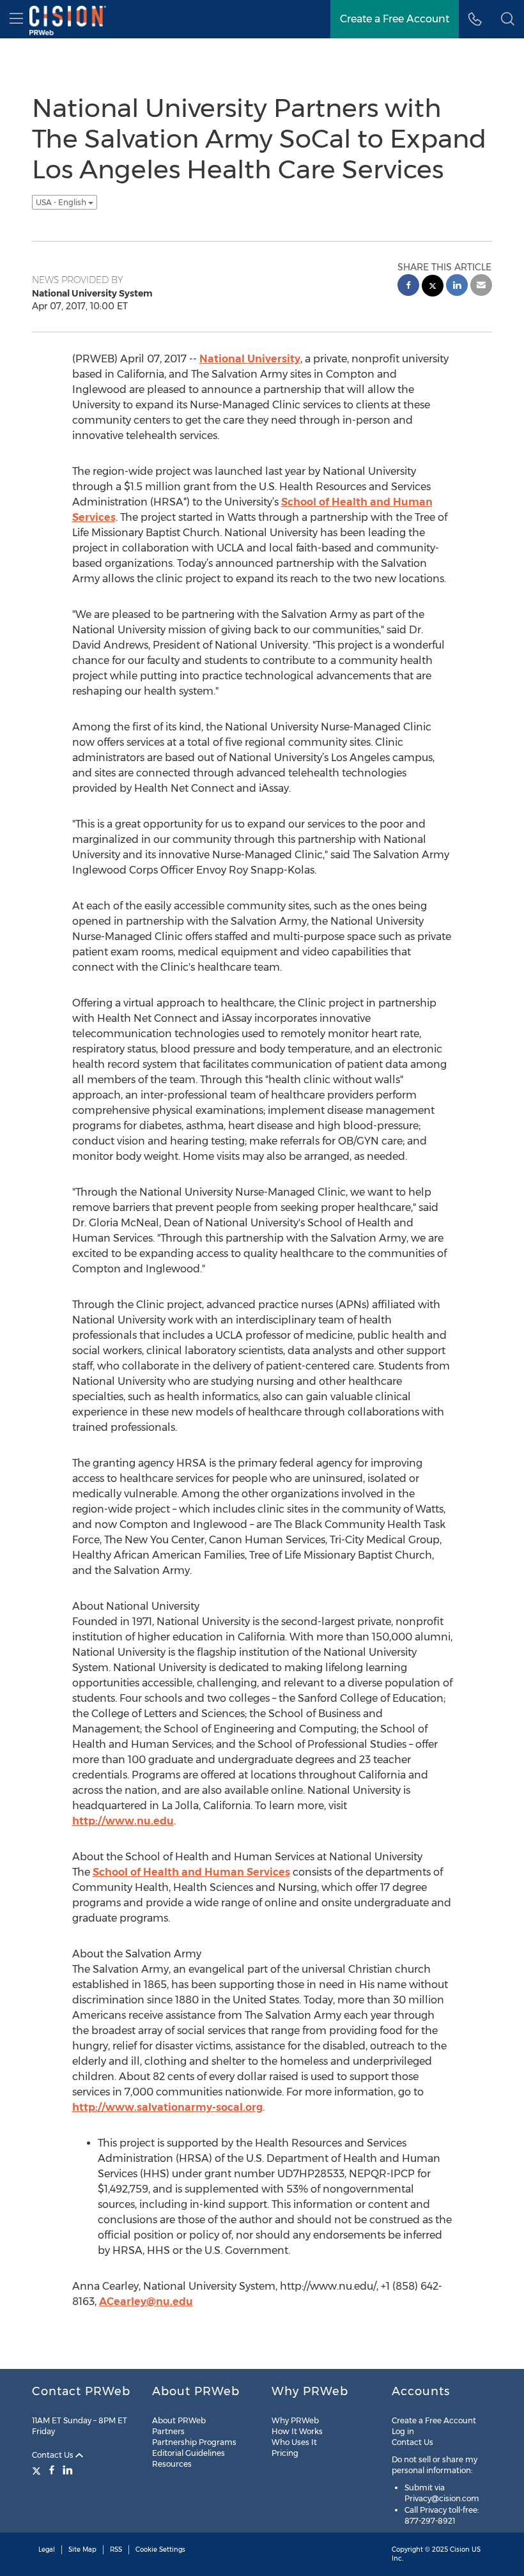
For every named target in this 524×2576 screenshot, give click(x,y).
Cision (460, 2549)
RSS (116, 2549)
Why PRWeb (295, 2420)
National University (250, 359)
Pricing (285, 2453)
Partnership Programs (194, 2442)
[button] (508, 19)
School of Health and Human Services (191, 1872)
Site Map (82, 2549)
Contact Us (54, 2455)
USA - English (62, 202)
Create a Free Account (434, 2420)
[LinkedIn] (68, 2470)
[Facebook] (52, 2470)
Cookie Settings (160, 2549)
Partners (168, 2431)
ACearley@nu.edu (146, 2302)
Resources (172, 2464)
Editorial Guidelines (189, 2453)
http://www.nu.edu (123, 1821)
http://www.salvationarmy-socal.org (167, 2107)
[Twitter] (38, 2470)
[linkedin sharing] (457, 287)
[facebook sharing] (408, 287)
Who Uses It (294, 2442)
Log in (403, 2431)
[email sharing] (481, 287)
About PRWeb (179, 2420)
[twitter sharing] (433, 287)
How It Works (297, 2431)
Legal (47, 2549)
